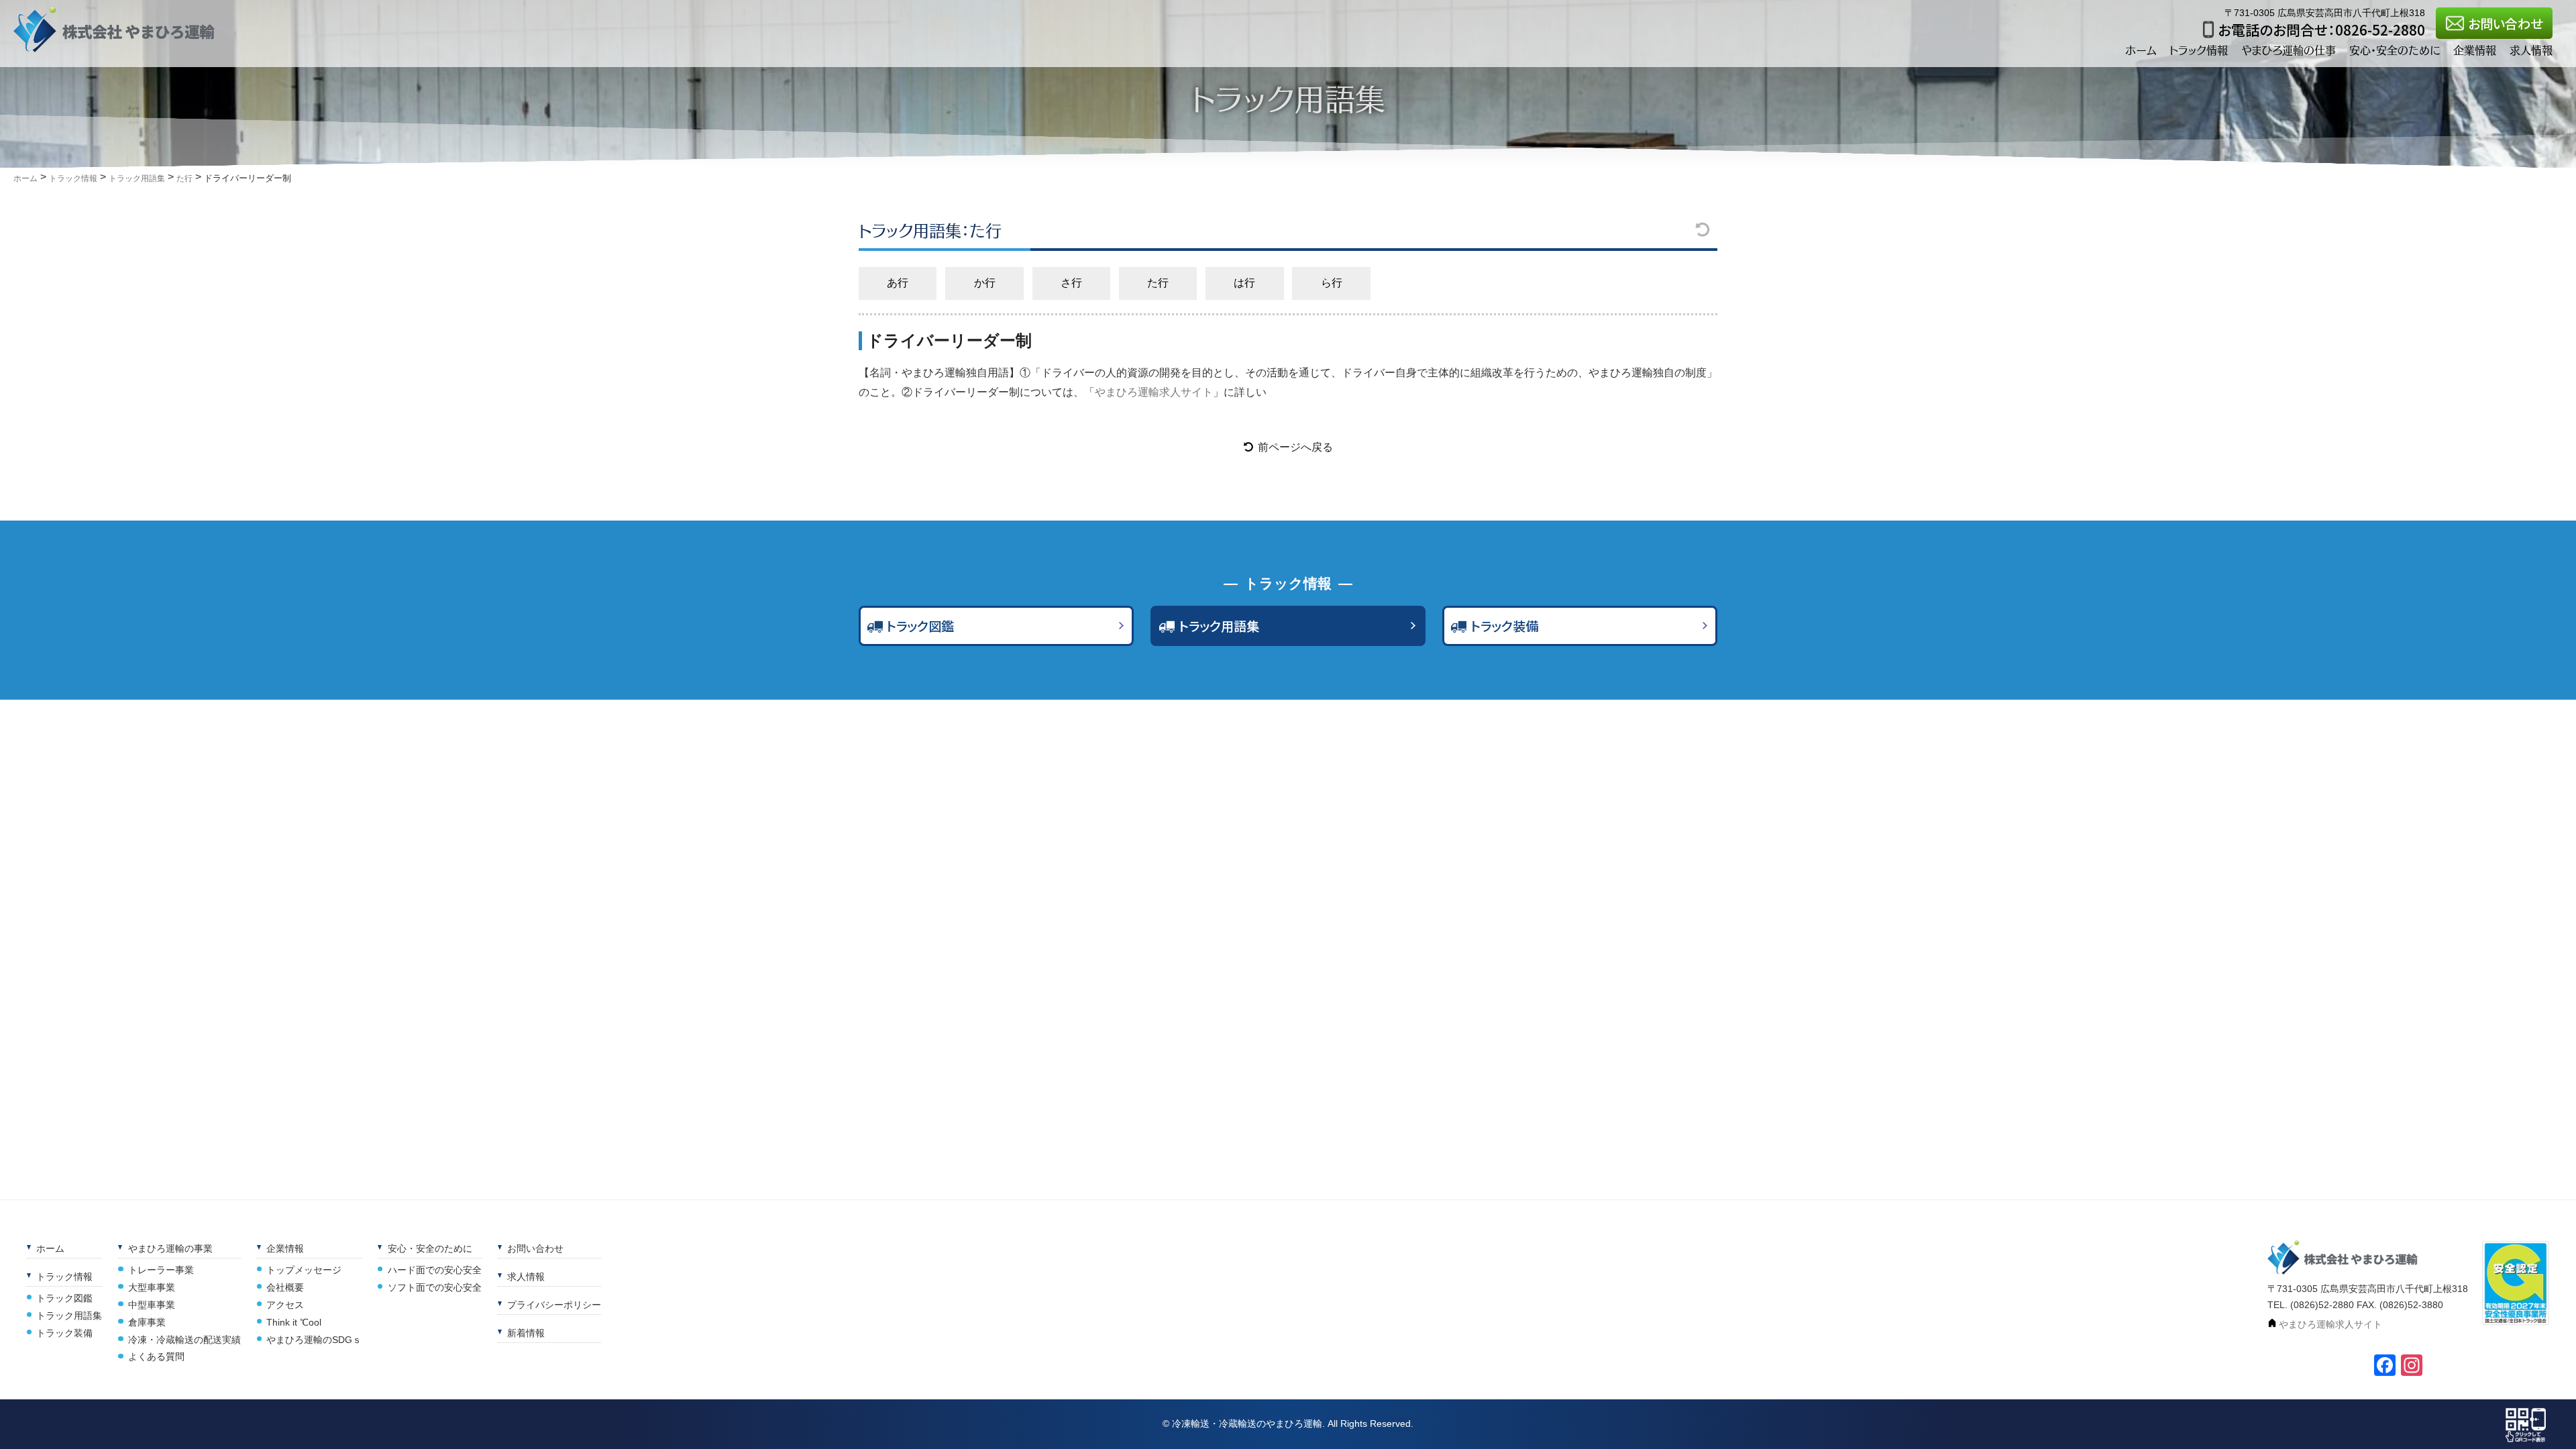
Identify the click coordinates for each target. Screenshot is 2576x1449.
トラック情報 (2199, 50)
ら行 (1332, 283)
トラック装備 (1504, 626)
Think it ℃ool (294, 1322)
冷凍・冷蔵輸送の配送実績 (184, 1340)
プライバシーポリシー (554, 1305)
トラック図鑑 (920, 626)
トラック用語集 (1219, 626)
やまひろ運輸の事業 (170, 1248)
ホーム (2141, 50)
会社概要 (285, 1287)
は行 (1244, 283)
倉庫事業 (147, 1322)
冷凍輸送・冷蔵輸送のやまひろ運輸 (1247, 1424)
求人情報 (2531, 50)
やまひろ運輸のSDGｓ (314, 1340)
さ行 (1071, 283)
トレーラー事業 (161, 1270)
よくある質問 (156, 1356)
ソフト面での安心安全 (434, 1287)
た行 (1158, 283)
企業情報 (2475, 50)
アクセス (285, 1305)
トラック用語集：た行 (930, 230)
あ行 (898, 283)
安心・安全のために (2395, 50)
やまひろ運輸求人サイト (1154, 392)
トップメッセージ (304, 1270)
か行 (985, 283)
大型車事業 (152, 1287)
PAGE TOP (2563, 1415)
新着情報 (526, 1333)
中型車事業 (152, 1305)
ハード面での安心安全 (434, 1270)
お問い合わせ (2505, 23)
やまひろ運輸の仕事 (2289, 50)
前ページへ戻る (1295, 447)
